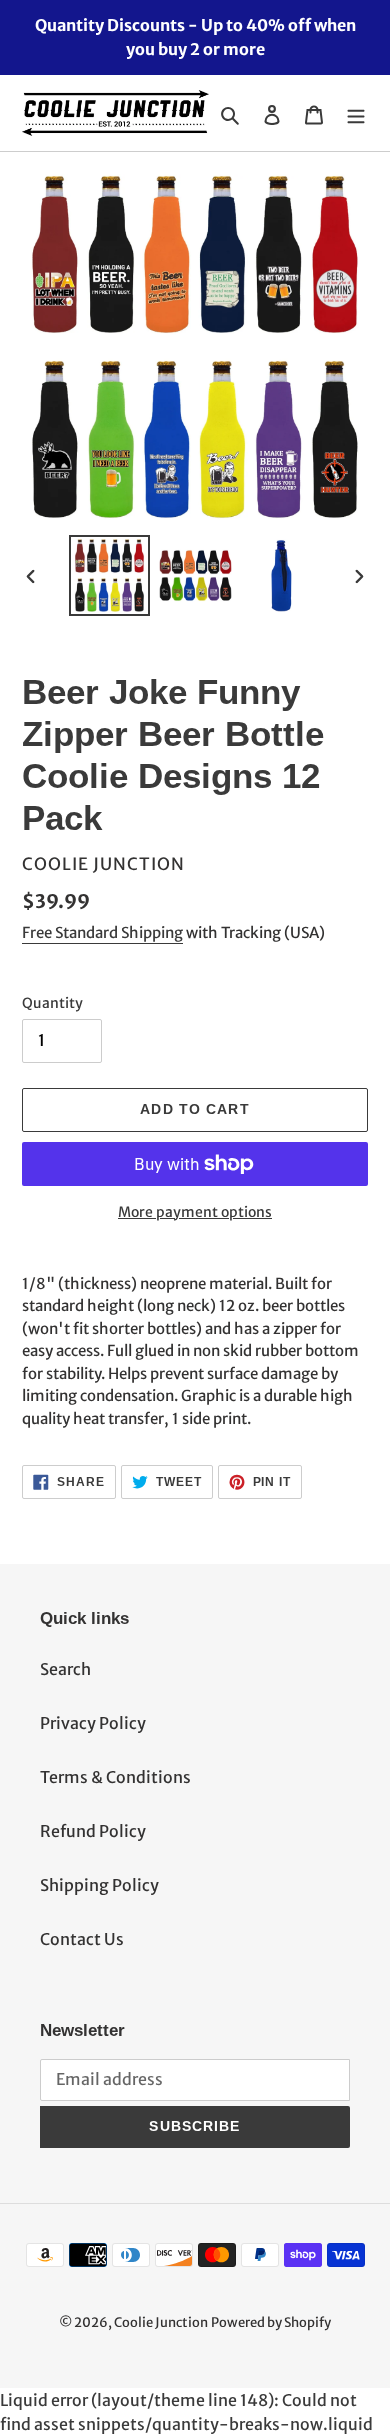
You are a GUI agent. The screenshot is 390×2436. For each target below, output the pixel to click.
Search (65, 1669)
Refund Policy (93, 1831)
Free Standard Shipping (102, 932)
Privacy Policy (93, 1723)
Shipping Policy (99, 1885)
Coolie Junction (161, 2322)
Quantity (52, 1003)
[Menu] (356, 113)
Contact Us (82, 1939)
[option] (110, 575)
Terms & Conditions (115, 1777)
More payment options (195, 1212)
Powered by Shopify (271, 2322)
